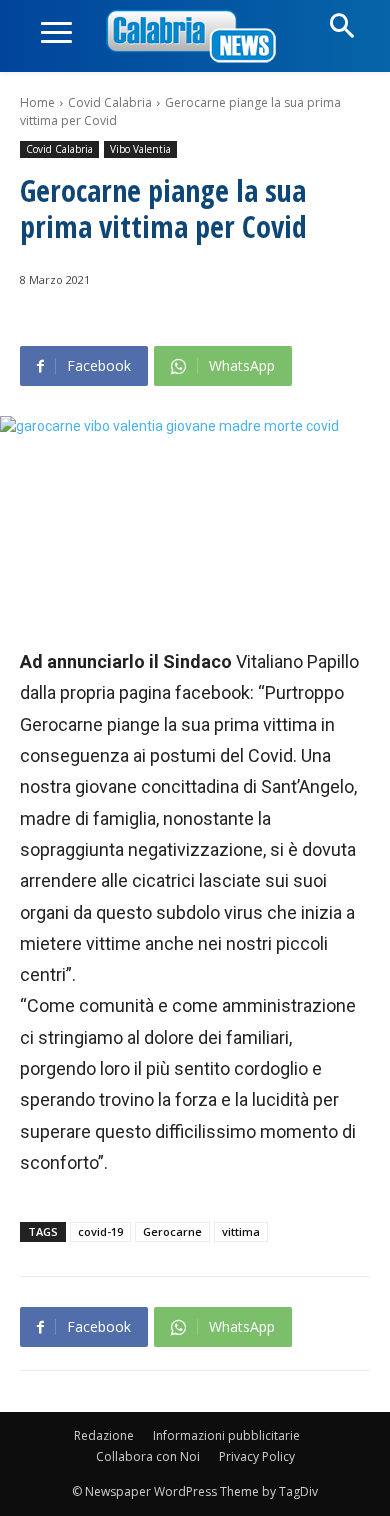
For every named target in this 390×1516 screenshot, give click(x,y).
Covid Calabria (110, 102)
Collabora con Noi (148, 1456)
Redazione (104, 1435)
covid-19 (100, 1231)
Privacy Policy (257, 1456)
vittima (241, 1231)
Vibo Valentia (140, 149)
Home (37, 102)
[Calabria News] (195, 37)
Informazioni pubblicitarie (226, 1435)
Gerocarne (172, 1231)
